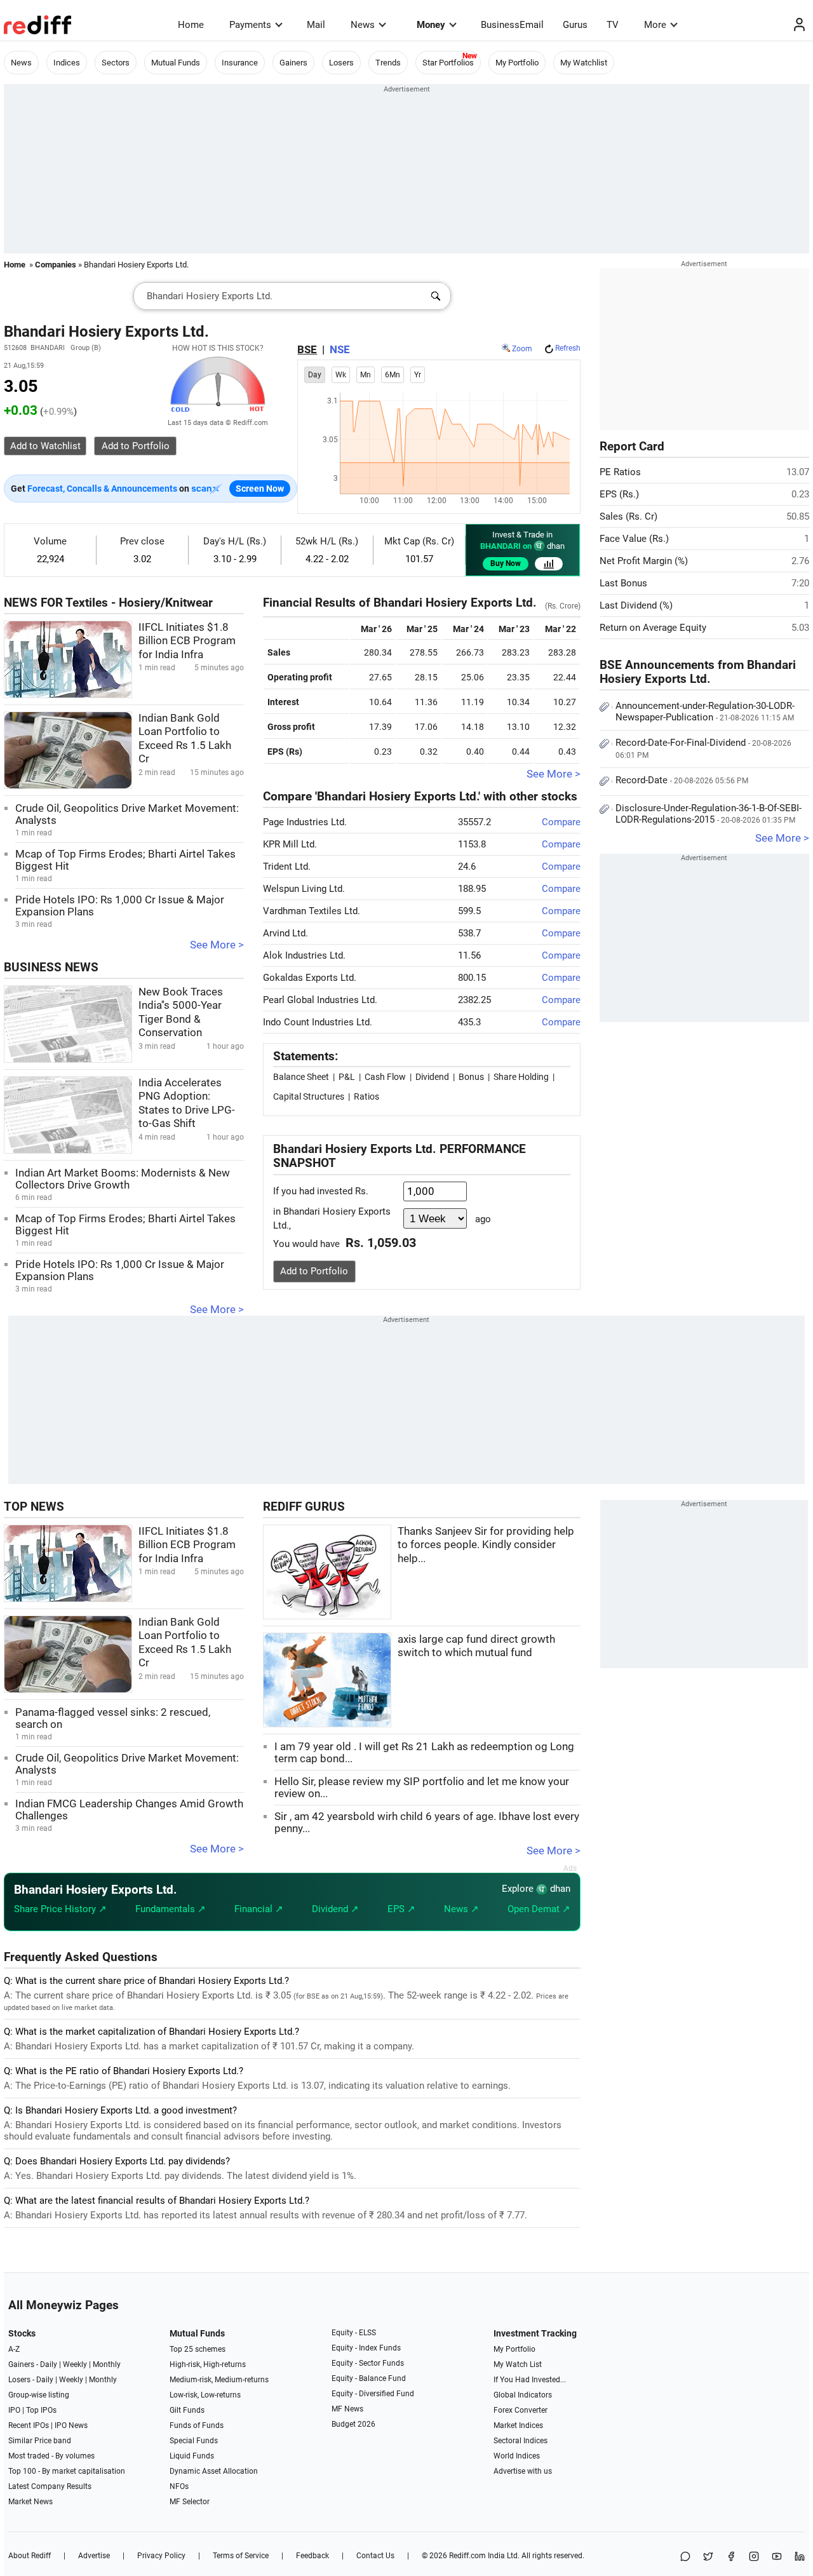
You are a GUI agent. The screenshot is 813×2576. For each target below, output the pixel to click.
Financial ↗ (259, 1909)
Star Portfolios (448, 63)
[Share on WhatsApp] (685, 2557)
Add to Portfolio (314, 1271)
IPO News (71, 2425)
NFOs (179, 2486)
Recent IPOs (29, 2425)
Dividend (432, 1077)
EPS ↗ (401, 1909)
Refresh (568, 348)
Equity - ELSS (354, 2333)
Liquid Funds (192, 2456)
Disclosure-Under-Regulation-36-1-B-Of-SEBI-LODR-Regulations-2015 (709, 814)
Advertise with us (523, 2471)
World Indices (517, 2456)
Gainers (293, 63)
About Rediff (30, 2556)
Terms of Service (241, 2556)
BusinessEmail (512, 25)
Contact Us (375, 2556)
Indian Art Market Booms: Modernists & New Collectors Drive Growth (123, 1179)
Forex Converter (521, 2410)
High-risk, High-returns (208, 2364)
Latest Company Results (50, 2486)
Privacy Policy (161, 2556)
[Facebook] (731, 2557)
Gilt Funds (187, 2410)
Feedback (312, 2556)
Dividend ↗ (335, 1909)
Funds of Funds (197, 2425)
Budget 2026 (353, 2424)
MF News (347, 2409)
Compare (561, 822)
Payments (250, 25)
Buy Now (506, 563)
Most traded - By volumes (51, 2456)
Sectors (116, 63)
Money (431, 25)
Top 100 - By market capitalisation (67, 2471)
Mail (316, 25)
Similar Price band (40, 2441)
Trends (388, 63)
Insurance (240, 63)
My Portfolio (517, 63)
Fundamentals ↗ (171, 1909)
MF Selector (190, 2502)
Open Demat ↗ (539, 1909)
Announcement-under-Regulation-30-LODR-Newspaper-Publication (705, 711)
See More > (217, 945)
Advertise (94, 2556)
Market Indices (518, 2425)
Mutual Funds (176, 63)
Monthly (107, 2364)
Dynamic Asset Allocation (214, 2471)
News (363, 25)
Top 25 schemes (198, 2349)
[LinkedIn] (800, 2557)
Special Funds (194, 2441)
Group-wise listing (39, 2395)
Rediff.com (467, 2556)
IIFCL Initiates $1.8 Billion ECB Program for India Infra (187, 641)
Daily (49, 2364)
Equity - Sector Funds (368, 2363)
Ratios (366, 1096)
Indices (67, 63)
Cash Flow (385, 1077)
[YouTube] (777, 2557)
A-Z (14, 2349)
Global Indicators (523, 2395)
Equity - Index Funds (366, 2348)
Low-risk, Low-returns (205, 2395)
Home (191, 25)
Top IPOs (41, 2410)
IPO (14, 2410)
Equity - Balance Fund (369, 2378)
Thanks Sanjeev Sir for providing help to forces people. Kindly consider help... (486, 1545)
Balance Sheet (301, 1077)
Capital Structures (309, 1096)
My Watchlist (584, 63)
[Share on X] (708, 2557)
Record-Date (682, 780)
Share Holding (521, 1077)
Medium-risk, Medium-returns (219, 2380)
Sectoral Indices (521, 2441)
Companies (56, 265)
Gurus (575, 25)
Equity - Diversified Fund (373, 2394)
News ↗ (461, 1909)
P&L (347, 1077)
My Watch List (518, 2364)
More (655, 25)
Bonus (471, 1077)
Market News (30, 2502)
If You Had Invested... (530, 2380)
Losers (341, 63)
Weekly (75, 2364)
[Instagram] (754, 2557)
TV (613, 25)
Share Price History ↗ (60, 1909)
